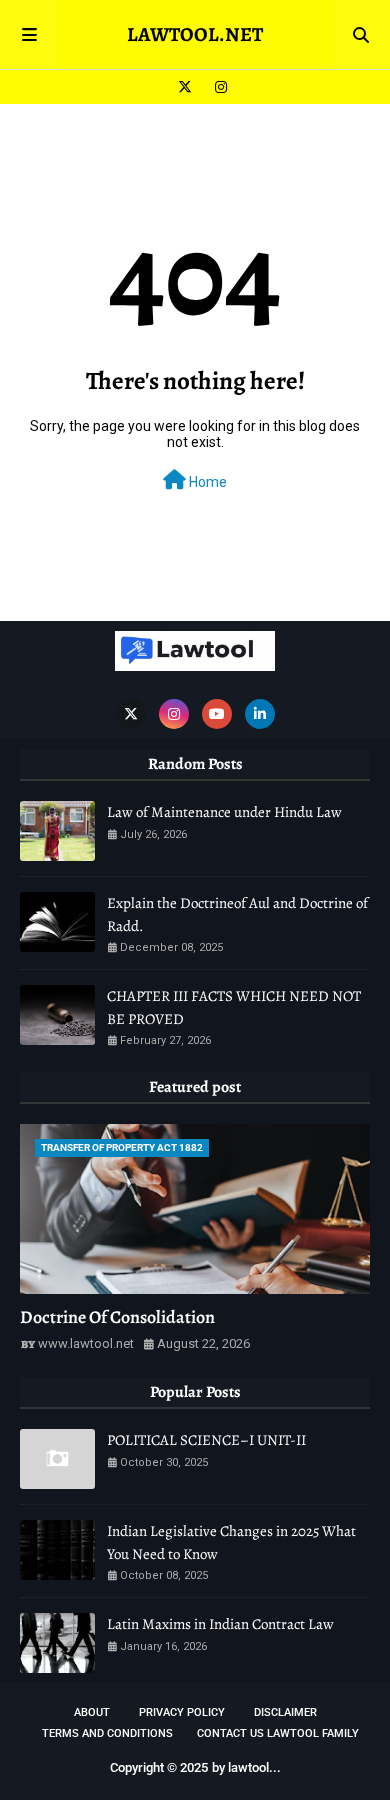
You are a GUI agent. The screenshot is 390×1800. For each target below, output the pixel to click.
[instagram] (218, 87)
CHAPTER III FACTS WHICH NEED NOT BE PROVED (234, 1007)
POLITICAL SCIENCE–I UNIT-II (206, 1440)
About (92, 1712)
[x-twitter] (185, 87)
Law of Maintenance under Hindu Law (224, 812)
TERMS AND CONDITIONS (107, 1733)
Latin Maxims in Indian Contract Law (220, 1624)
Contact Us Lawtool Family (278, 1733)
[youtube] (217, 714)
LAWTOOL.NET (195, 34)
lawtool (248, 1767)
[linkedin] (260, 714)
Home (206, 482)
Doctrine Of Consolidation (117, 1317)
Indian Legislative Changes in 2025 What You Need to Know (231, 1542)
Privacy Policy (182, 1712)
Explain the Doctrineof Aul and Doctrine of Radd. (237, 914)
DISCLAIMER (285, 1712)
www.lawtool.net (86, 1343)
